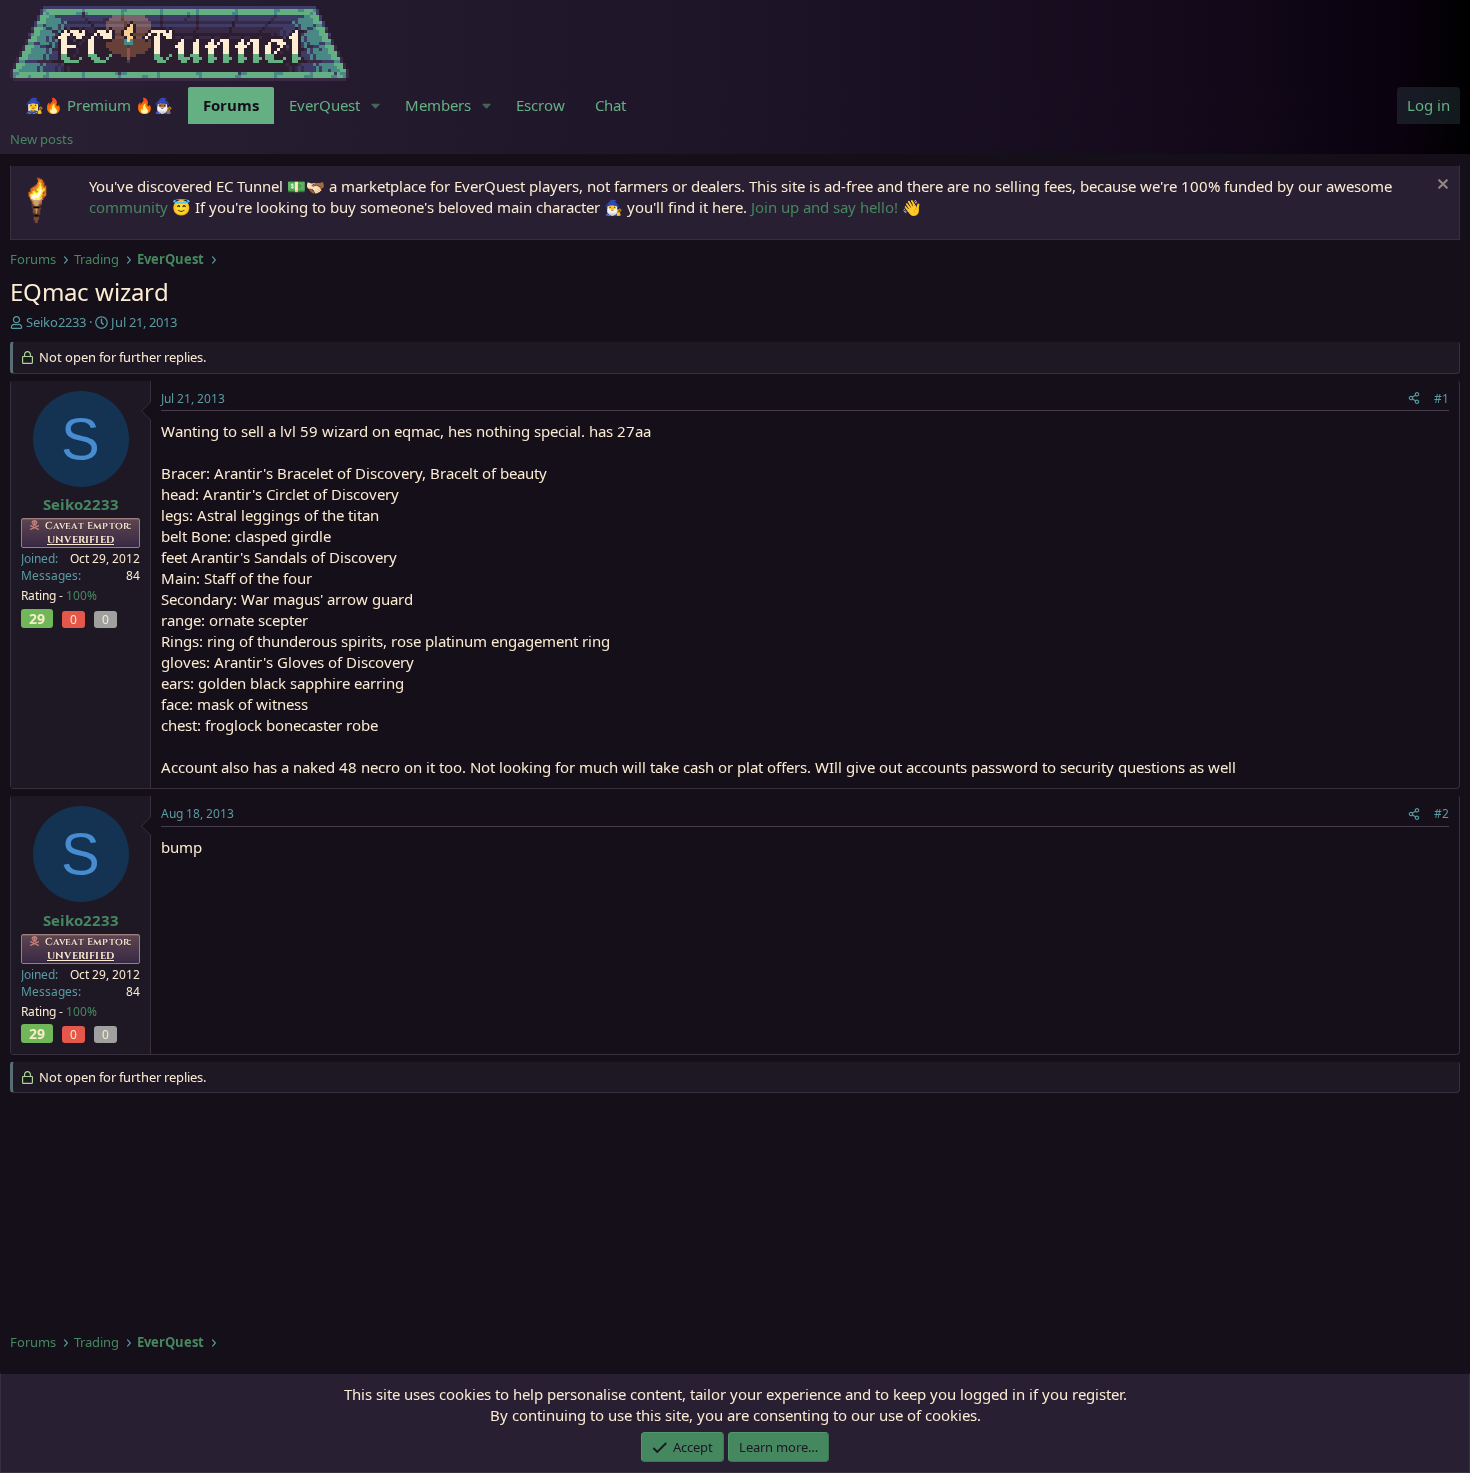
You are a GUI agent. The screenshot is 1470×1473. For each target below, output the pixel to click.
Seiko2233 (56, 322)
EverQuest (324, 105)
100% (81, 595)
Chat (610, 105)
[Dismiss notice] (1440, 186)
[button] (376, 105)
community (128, 207)
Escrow (540, 105)
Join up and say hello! (824, 207)
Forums (231, 105)
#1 (1441, 398)
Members (438, 105)
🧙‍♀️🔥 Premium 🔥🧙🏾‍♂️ (99, 105)
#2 (1441, 813)
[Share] (1414, 399)
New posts (41, 139)
